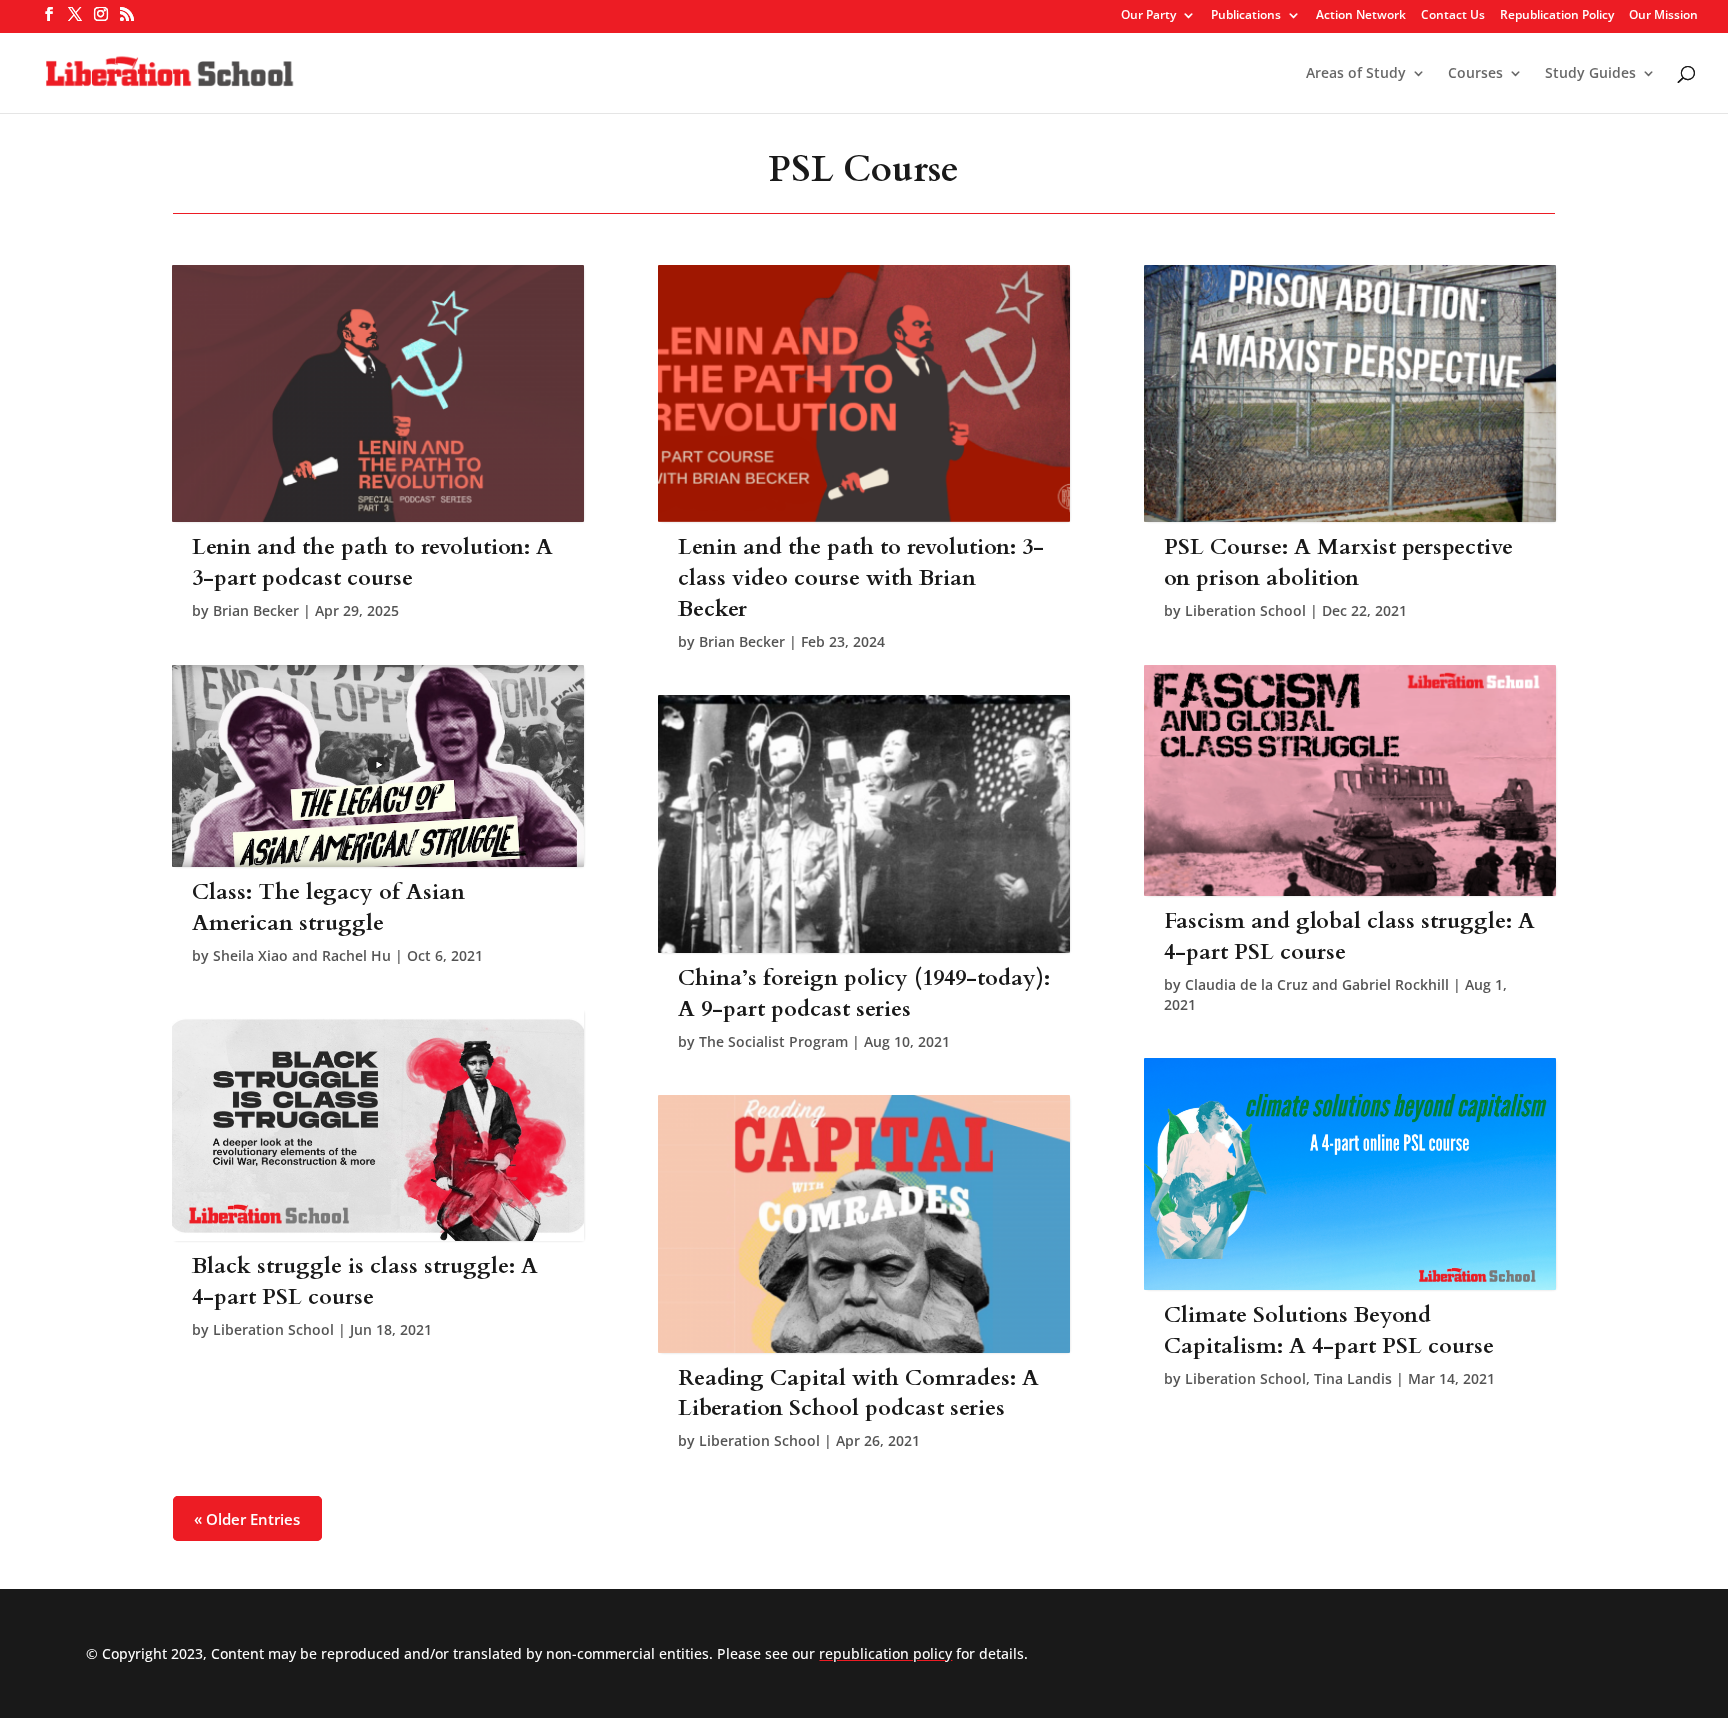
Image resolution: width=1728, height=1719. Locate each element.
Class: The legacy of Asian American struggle (328, 907)
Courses (1475, 74)
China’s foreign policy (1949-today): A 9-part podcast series (864, 993)
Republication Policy (1557, 16)
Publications (1246, 16)
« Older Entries (247, 1519)
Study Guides (1590, 74)
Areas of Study (1356, 74)
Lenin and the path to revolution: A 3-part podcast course (372, 562)
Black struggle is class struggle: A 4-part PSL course (365, 1281)
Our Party (1148, 16)
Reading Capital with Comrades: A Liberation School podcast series (858, 1393)
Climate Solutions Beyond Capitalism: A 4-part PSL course (1329, 1330)
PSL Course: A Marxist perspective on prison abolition (1338, 562)
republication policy (885, 1653)
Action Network (1361, 16)
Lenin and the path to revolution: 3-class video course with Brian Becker (861, 578)
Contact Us (1453, 16)
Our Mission (1663, 16)
